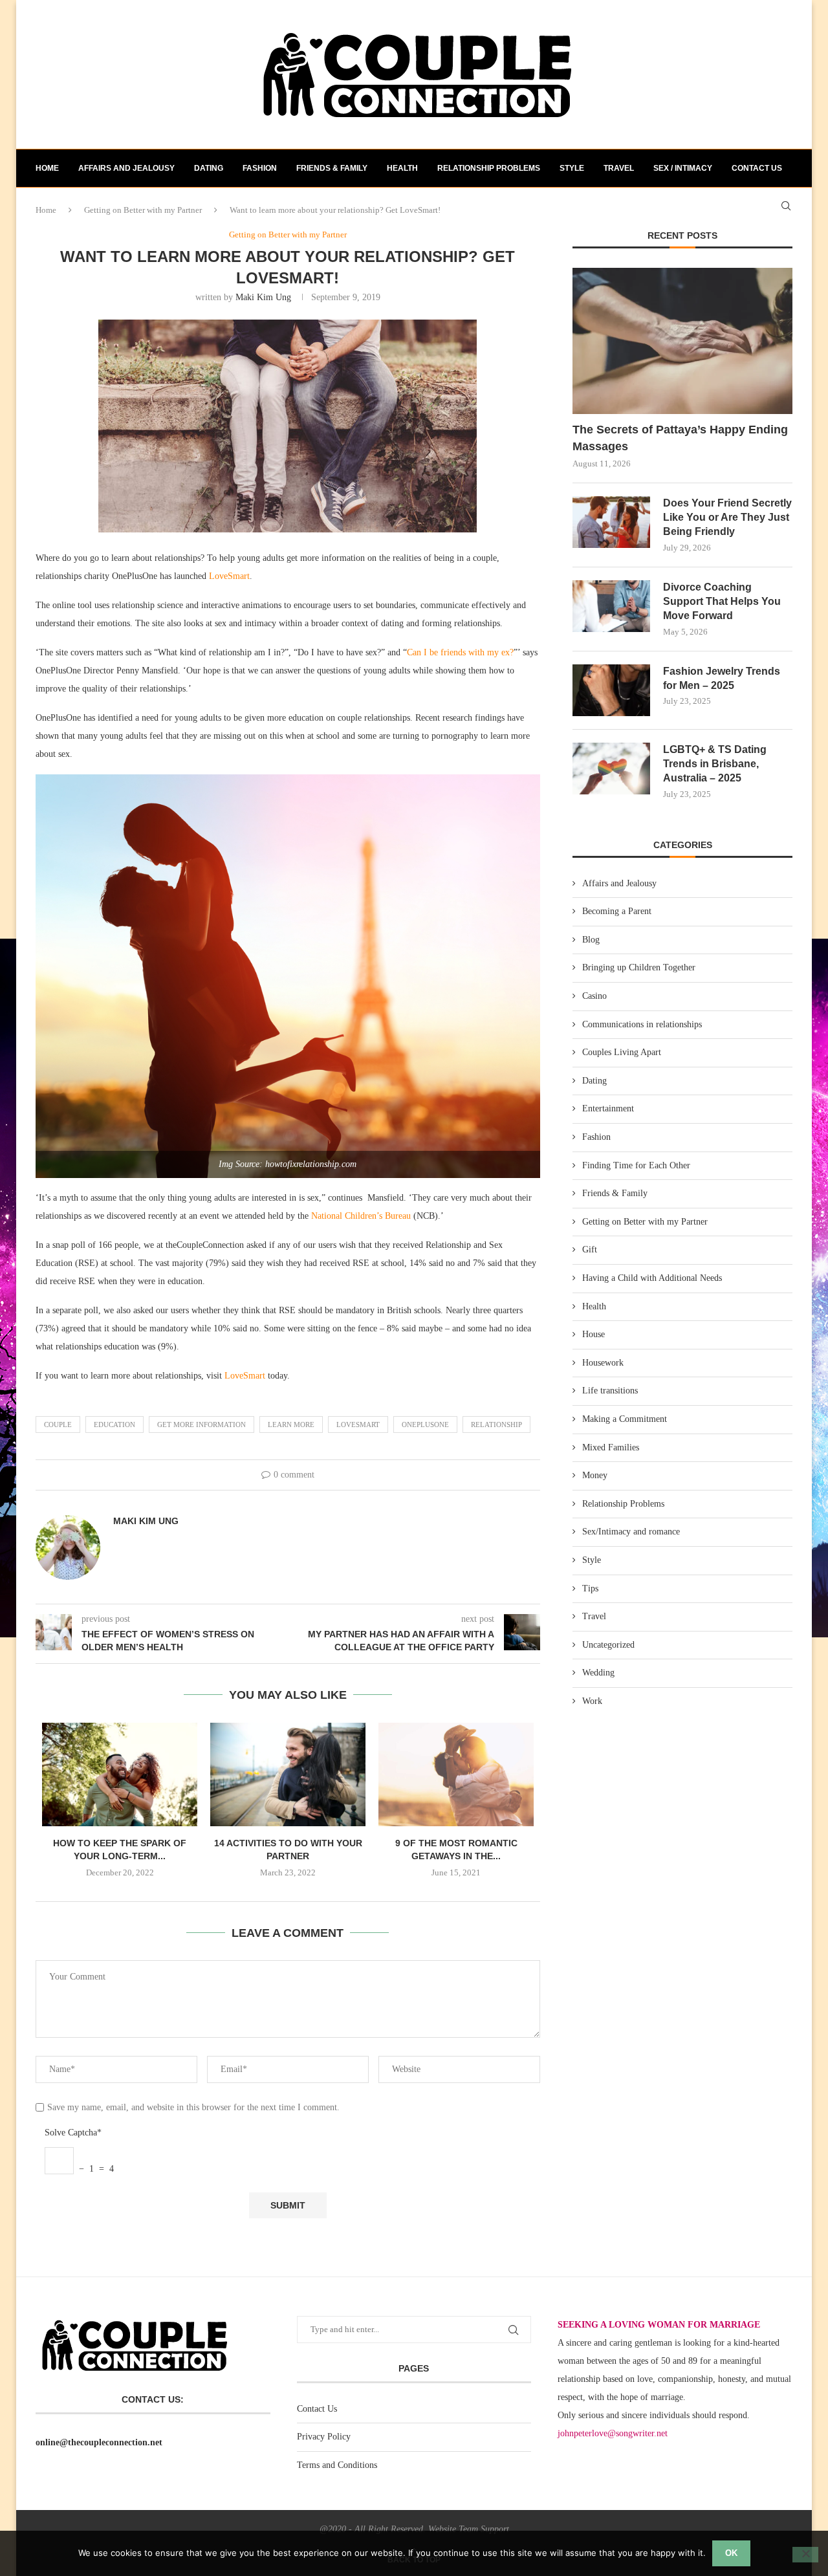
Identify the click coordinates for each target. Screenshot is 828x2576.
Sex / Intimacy (683, 168)
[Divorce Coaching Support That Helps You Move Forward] (611, 606)
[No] (805, 2555)
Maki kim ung (263, 297)
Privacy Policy (324, 2437)
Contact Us (317, 2409)
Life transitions (610, 1391)
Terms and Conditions (337, 2465)
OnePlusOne (425, 1424)
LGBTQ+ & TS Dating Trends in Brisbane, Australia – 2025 (715, 764)
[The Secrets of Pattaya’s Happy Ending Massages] (682, 341)
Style (572, 168)
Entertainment (608, 1108)
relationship (496, 1424)
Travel (619, 168)
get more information (202, 1424)
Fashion (260, 168)
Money (595, 1475)
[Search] (786, 206)
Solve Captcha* (73, 2133)
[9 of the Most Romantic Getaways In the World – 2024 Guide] (456, 1774)
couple (58, 1424)
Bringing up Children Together (639, 967)
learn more (291, 1424)
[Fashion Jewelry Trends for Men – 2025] (611, 690)
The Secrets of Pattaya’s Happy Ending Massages (680, 438)
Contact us (757, 168)
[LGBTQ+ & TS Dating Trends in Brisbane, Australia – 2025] (611, 769)
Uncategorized (608, 1645)
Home (47, 168)
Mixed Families (611, 1447)
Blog (591, 940)
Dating (209, 168)
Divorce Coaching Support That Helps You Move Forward (722, 602)
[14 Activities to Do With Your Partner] (288, 1774)
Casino (594, 996)
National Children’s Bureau (361, 1216)
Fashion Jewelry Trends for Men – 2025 (722, 678)
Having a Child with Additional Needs (652, 1278)
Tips (590, 1588)
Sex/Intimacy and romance (631, 1532)
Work (592, 1701)
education (114, 1424)
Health (402, 168)
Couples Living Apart (622, 1052)
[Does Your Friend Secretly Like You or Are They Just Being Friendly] (611, 522)
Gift (590, 1250)
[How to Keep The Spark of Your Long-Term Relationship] (120, 1774)
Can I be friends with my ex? (460, 652)
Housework (603, 1363)
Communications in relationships (642, 1024)
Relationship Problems (489, 168)
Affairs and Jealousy (126, 168)
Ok (731, 2553)
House (594, 1334)
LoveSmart (229, 576)
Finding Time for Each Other (636, 1165)
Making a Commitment (625, 1419)
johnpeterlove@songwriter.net (613, 2433)
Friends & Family (332, 168)
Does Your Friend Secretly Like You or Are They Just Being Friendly (727, 518)
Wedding (598, 1673)
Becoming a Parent (617, 911)
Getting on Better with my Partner (645, 1222)
